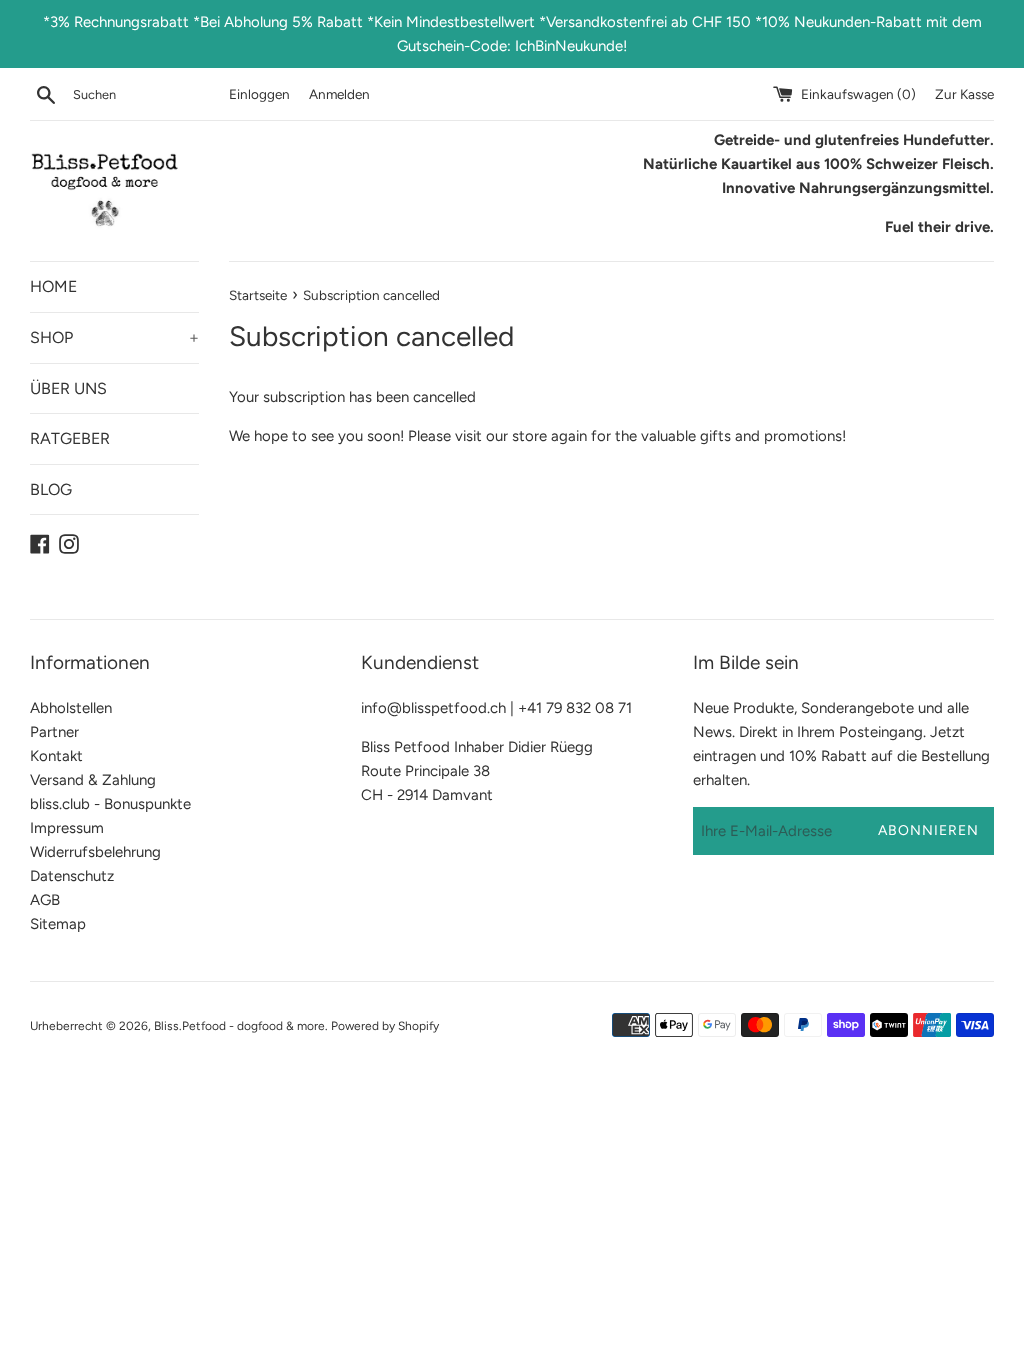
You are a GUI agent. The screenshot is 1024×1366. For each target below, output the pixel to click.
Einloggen (259, 94)
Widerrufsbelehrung (95, 852)
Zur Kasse (964, 94)
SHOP (114, 337)
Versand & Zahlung (93, 780)
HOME (53, 286)
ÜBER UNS (68, 388)
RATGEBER (70, 438)
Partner (54, 732)
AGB (45, 900)
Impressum (67, 828)
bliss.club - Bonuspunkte (110, 804)
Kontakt (56, 756)
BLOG (51, 489)
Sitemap (58, 924)
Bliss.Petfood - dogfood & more (239, 1026)
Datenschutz (72, 876)
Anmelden (339, 94)
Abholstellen (71, 708)
